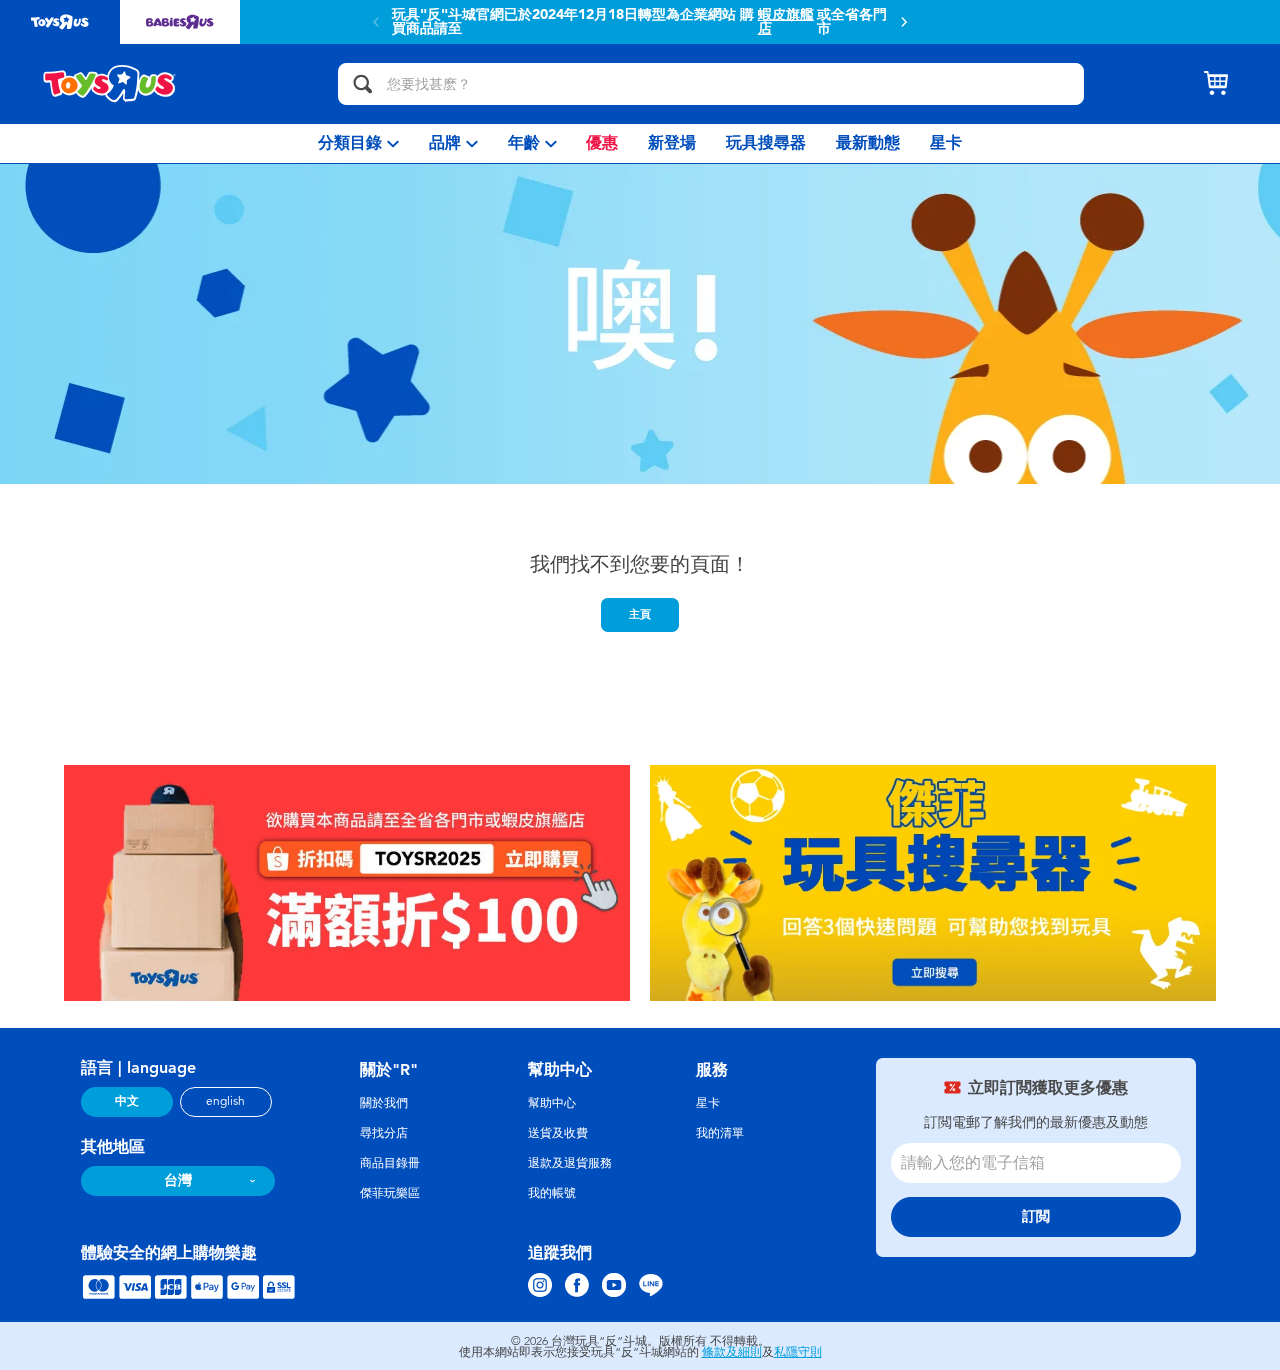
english (225, 1101)
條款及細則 (732, 1352)
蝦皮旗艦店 (786, 22)
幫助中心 (552, 1103)
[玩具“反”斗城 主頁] (110, 84)
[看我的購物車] (1216, 84)
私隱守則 (798, 1352)
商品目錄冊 (390, 1163)
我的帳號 (552, 1193)
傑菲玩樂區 (390, 1193)
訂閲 (1036, 1216)
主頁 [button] (640, 614)
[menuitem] (358, 143)
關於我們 (384, 1103)
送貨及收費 (558, 1133)
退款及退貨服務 (570, 1163)
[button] (904, 22)
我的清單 (720, 1133)
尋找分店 (384, 1133)
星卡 (708, 1103)
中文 (127, 1101)
